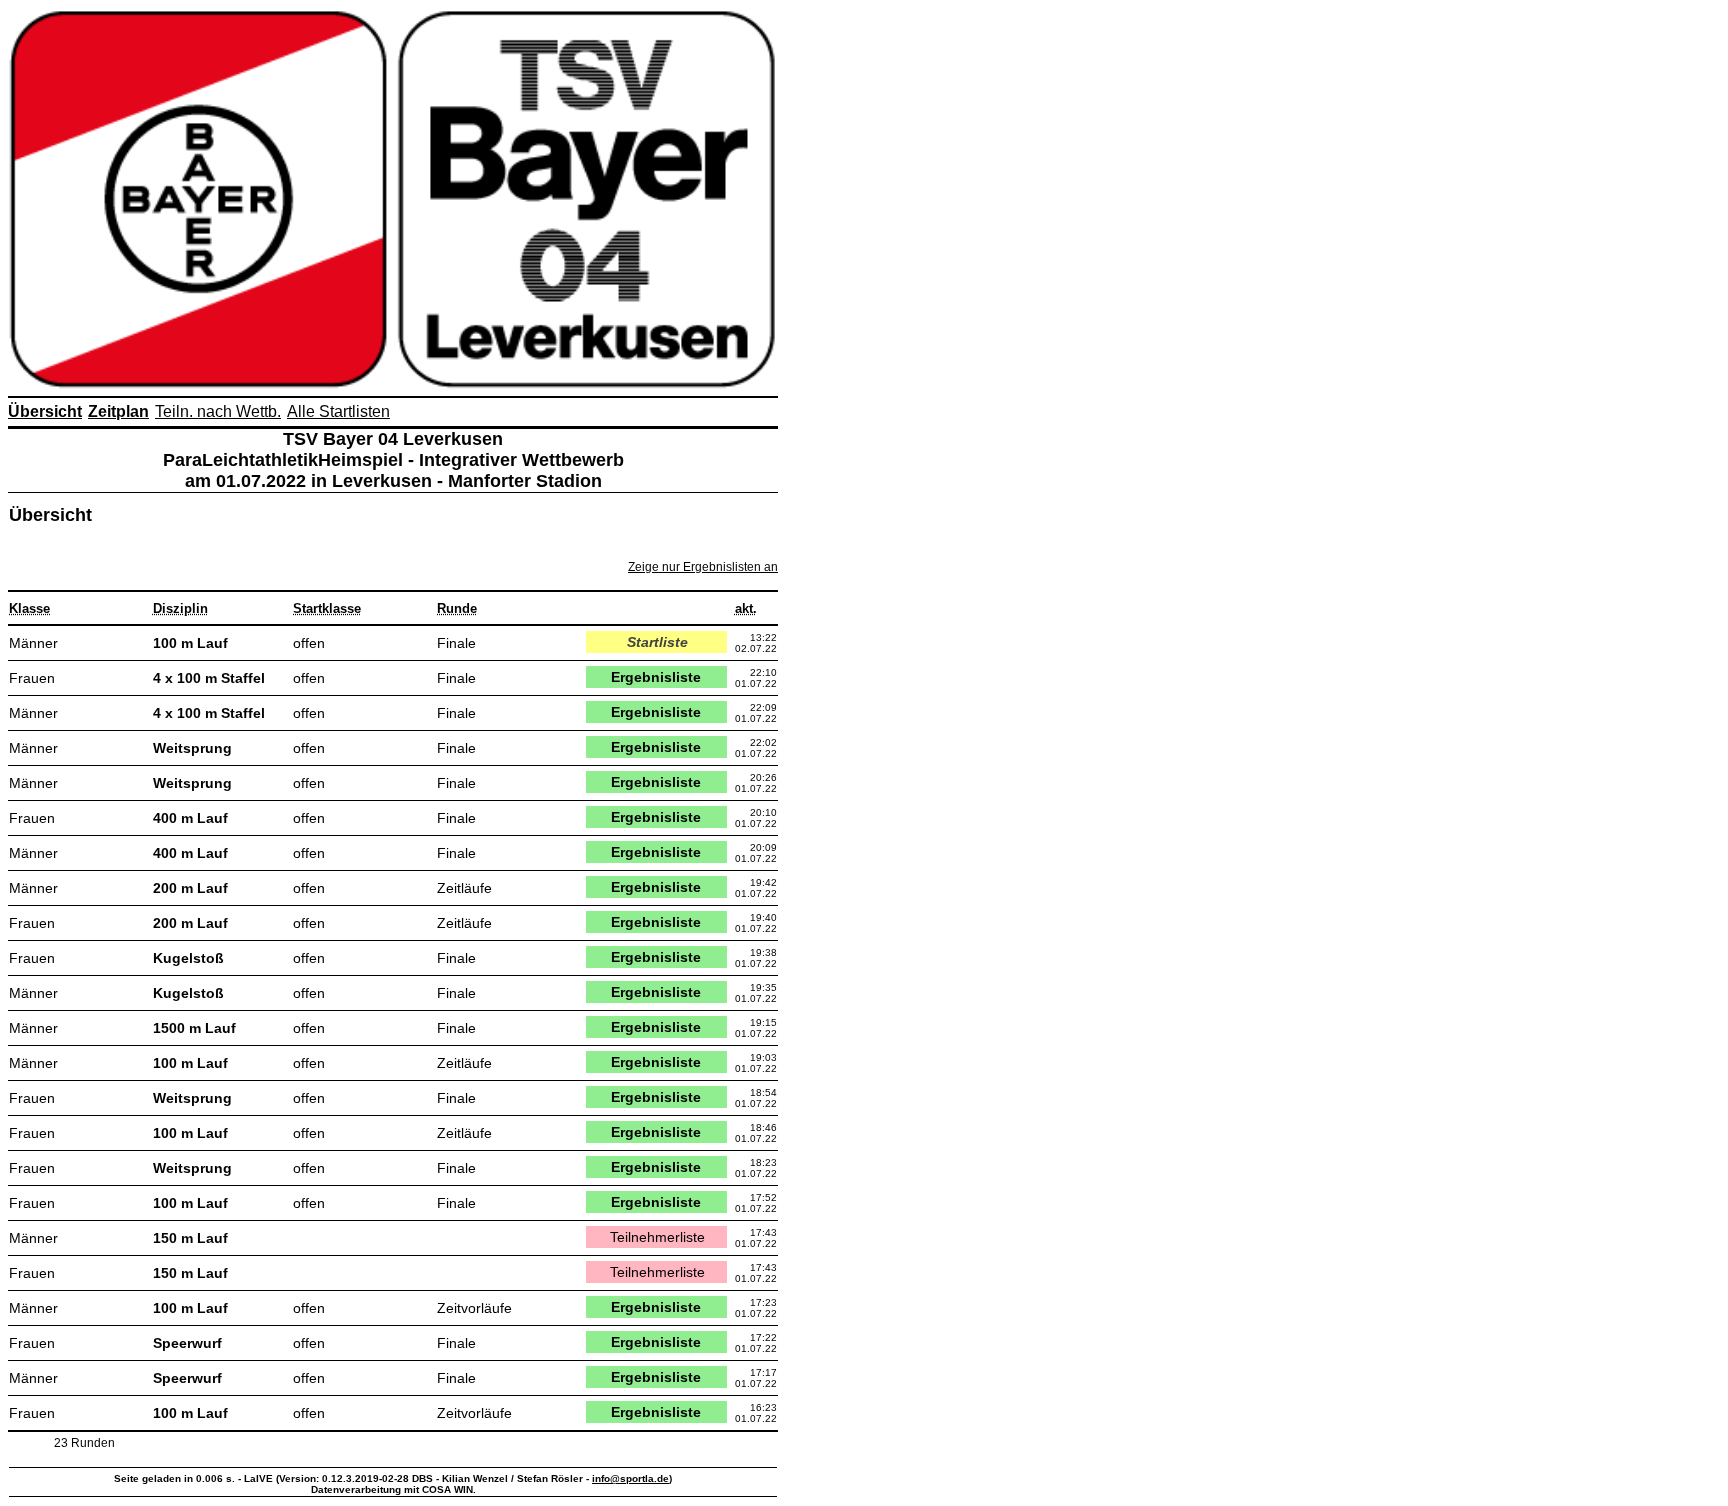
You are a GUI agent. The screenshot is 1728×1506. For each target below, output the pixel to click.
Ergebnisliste (656, 677)
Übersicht (45, 411)
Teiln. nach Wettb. (218, 411)
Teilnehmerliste (657, 1237)
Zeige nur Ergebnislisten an (703, 567)
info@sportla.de (630, 1478)
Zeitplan (118, 411)
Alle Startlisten (338, 411)
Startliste (657, 642)
